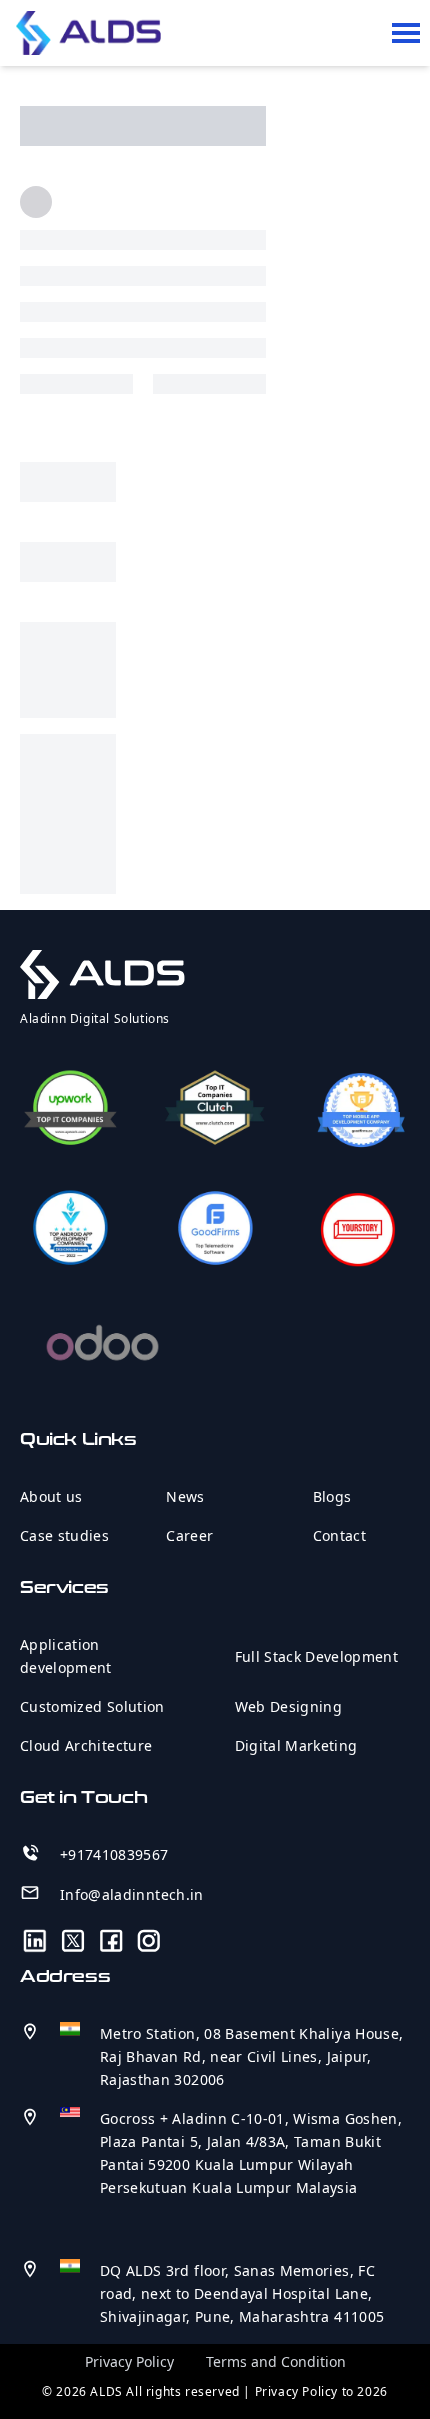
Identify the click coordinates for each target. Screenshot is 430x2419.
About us (51, 1496)
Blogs (332, 1496)
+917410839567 (114, 1854)
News (185, 1496)
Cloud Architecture (86, 1745)
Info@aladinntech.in (132, 1894)
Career (189, 1535)
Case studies (64, 1535)
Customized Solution (92, 1706)
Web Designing (289, 1706)
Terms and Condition (276, 2361)
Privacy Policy (129, 2361)
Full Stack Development (317, 1656)
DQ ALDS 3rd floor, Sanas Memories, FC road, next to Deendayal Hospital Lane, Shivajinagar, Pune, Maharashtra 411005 (242, 2293)
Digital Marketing (296, 1745)
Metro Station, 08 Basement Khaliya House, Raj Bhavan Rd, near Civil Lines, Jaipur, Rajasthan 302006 (251, 2056)
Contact (339, 1535)
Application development (66, 1656)
